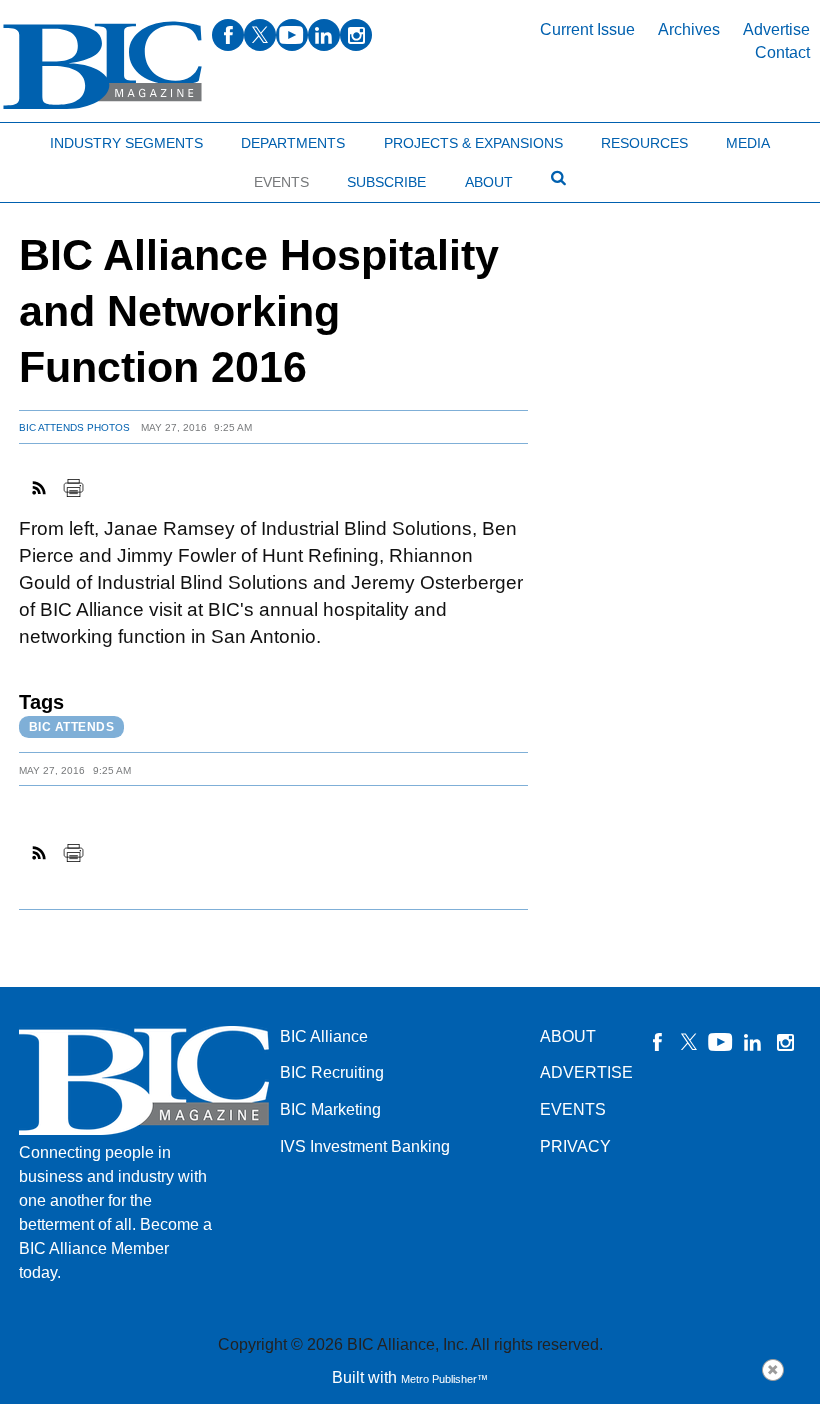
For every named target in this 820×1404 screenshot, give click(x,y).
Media (748, 143)
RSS (40, 488)
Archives (689, 29)
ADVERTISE (586, 1072)
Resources (644, 143)
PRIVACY (575, 1146)
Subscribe (386, 182)
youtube (292, 35)
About (489, 182)
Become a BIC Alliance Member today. (115, 1248)
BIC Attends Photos (74, 427)
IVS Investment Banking (365, 1146)
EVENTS (573, 1109)
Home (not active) (60, 138)
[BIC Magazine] (102, 65)
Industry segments (126, 143)
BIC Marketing (330, 1109)
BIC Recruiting (332, 1072)
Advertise (776, 29)
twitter (260, 35)
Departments (293, 143)
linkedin (324, 35)
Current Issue (587, 29)
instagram (356, 35)
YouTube (721, 1042)
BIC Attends (72, 727)
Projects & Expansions (473, 143)
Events (281, 182)
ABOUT (568, 1036)
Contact (782, 52)
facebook (228, 35)
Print (73, 488)
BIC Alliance (324, 1036)
